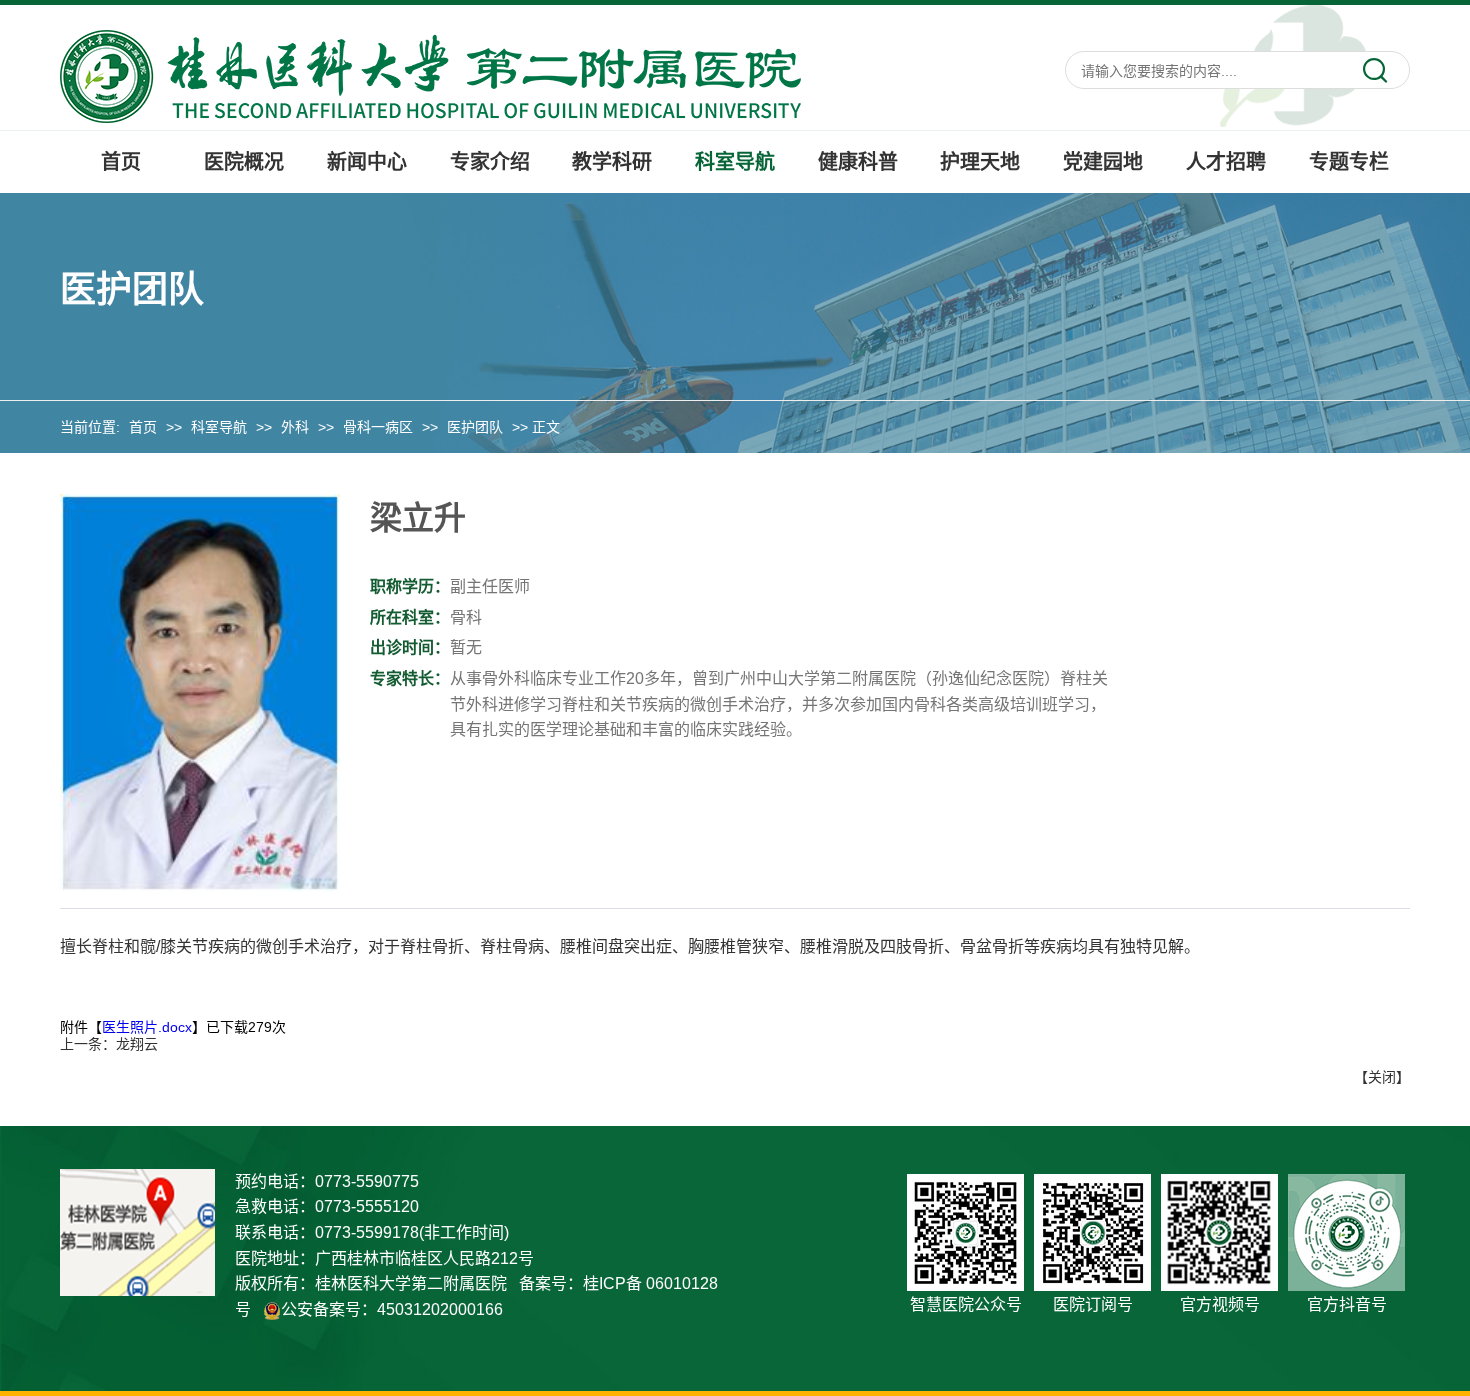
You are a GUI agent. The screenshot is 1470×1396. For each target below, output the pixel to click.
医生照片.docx (147, 1027)
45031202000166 (440, 1309)
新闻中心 (367, 162)
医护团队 (475, 427)
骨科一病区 (378, 427)
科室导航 (735, 162)
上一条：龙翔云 (109, 1044)
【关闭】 (1382, 1077)
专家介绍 (490, 162)
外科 (295, 427)
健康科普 (858, 162)
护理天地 (980, 162)
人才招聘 (1226, 162)
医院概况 (244, 162)
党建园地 (1103, 162)
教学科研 (612, 162)
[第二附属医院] (430, 75)
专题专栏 (1349, 162)
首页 (121, 162)
